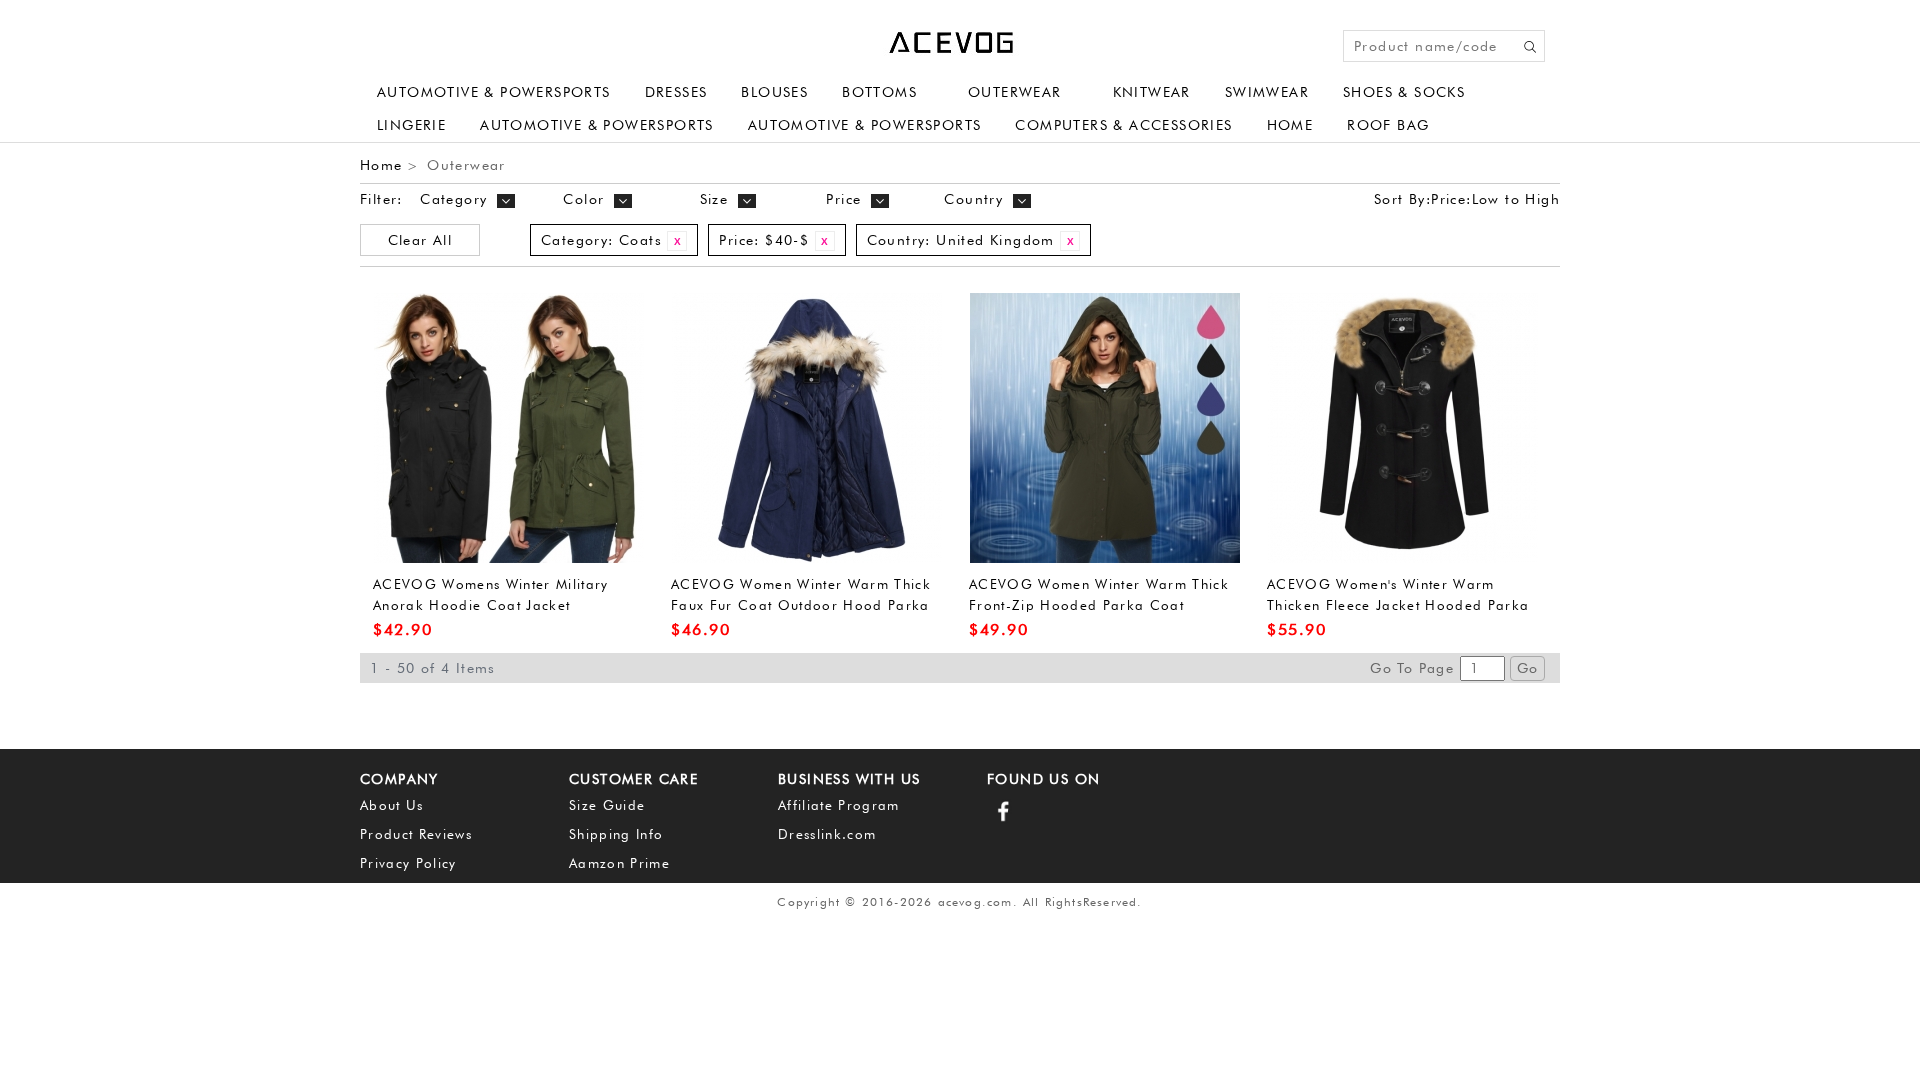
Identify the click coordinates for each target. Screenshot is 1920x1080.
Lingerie (411, 125)
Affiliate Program (839, 805)
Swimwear (1267, 92)
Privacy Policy (408, 863)
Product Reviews (416, 834)
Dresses (676, 92)
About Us (392, 805)
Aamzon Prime (619, 863)
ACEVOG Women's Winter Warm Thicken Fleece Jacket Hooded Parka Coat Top (1398, 604)
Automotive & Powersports (494, 92)
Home (1290, 125)
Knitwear (1152, 92)
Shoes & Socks (1404, 92)
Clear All (420, 240)
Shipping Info (616, 834)
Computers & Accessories (1123, 125)
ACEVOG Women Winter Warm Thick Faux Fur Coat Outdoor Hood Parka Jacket (801, 604)
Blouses (774, 92)
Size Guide (607, 805)
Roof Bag (1388, 125)
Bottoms (879, 92)
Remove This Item (677, 241)
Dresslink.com (827, 834)
